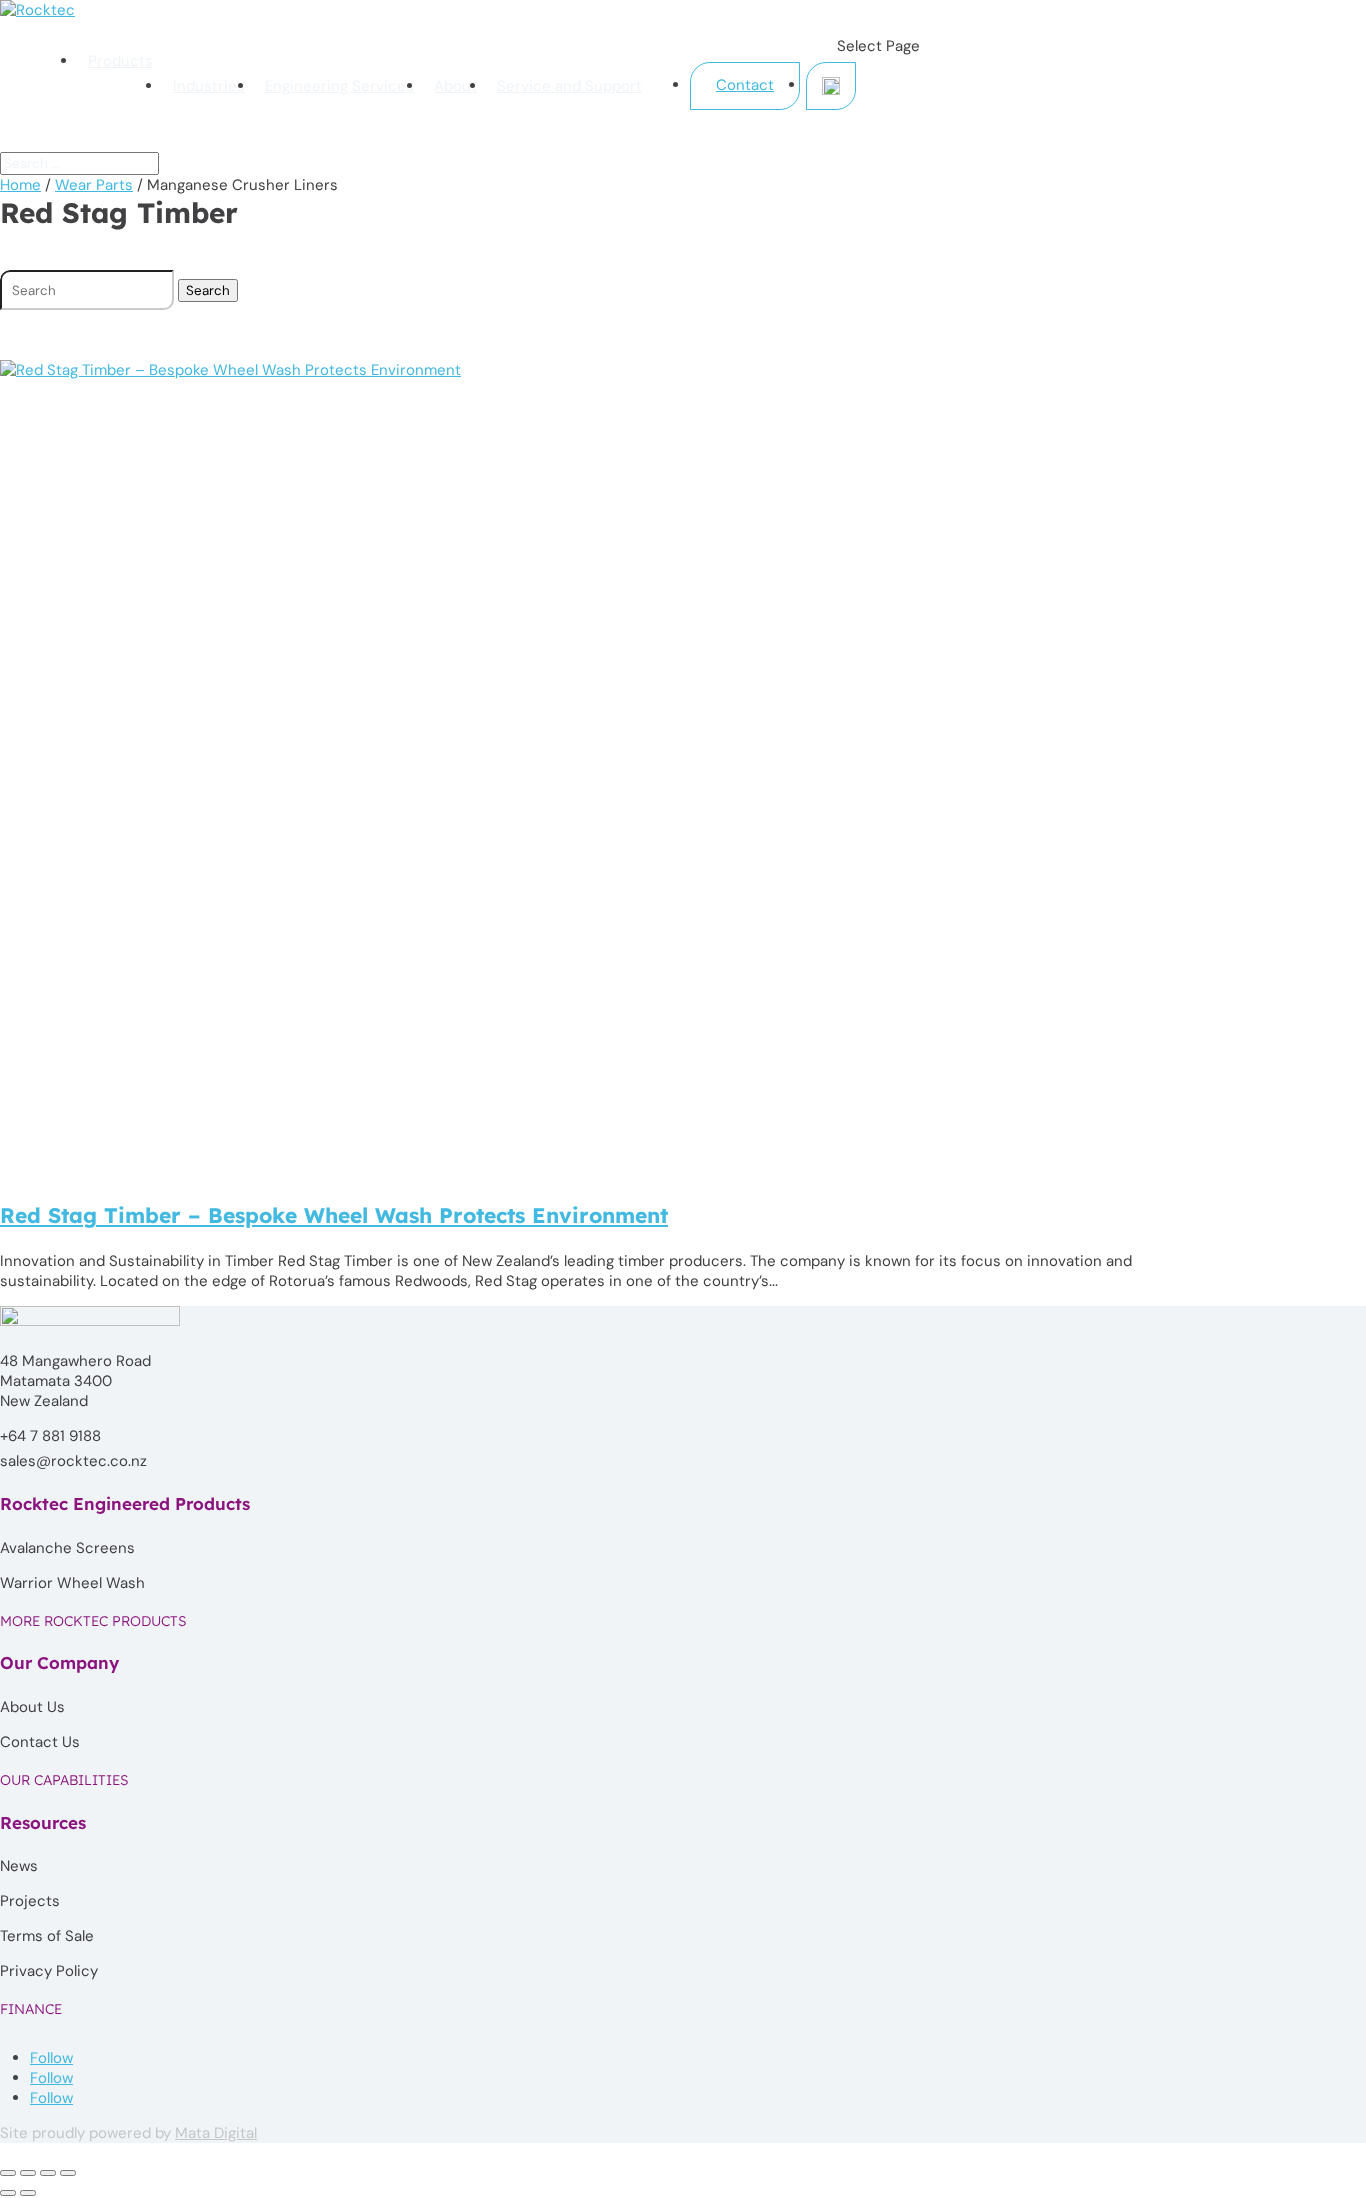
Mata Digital (216, 2133)
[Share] (48, 2173)
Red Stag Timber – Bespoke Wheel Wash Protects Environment (334, 1215)
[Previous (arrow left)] (8, 2193)
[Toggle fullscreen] (28, 2173)
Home (20, 185)
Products (120, 61)
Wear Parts (94, 185)
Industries (209, 86)
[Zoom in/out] (8, 2173)
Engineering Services (339, 86)
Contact (745, 85)
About (455, 86)
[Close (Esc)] (68, 2173)
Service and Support (569, 86)
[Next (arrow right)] (28, 2193)
